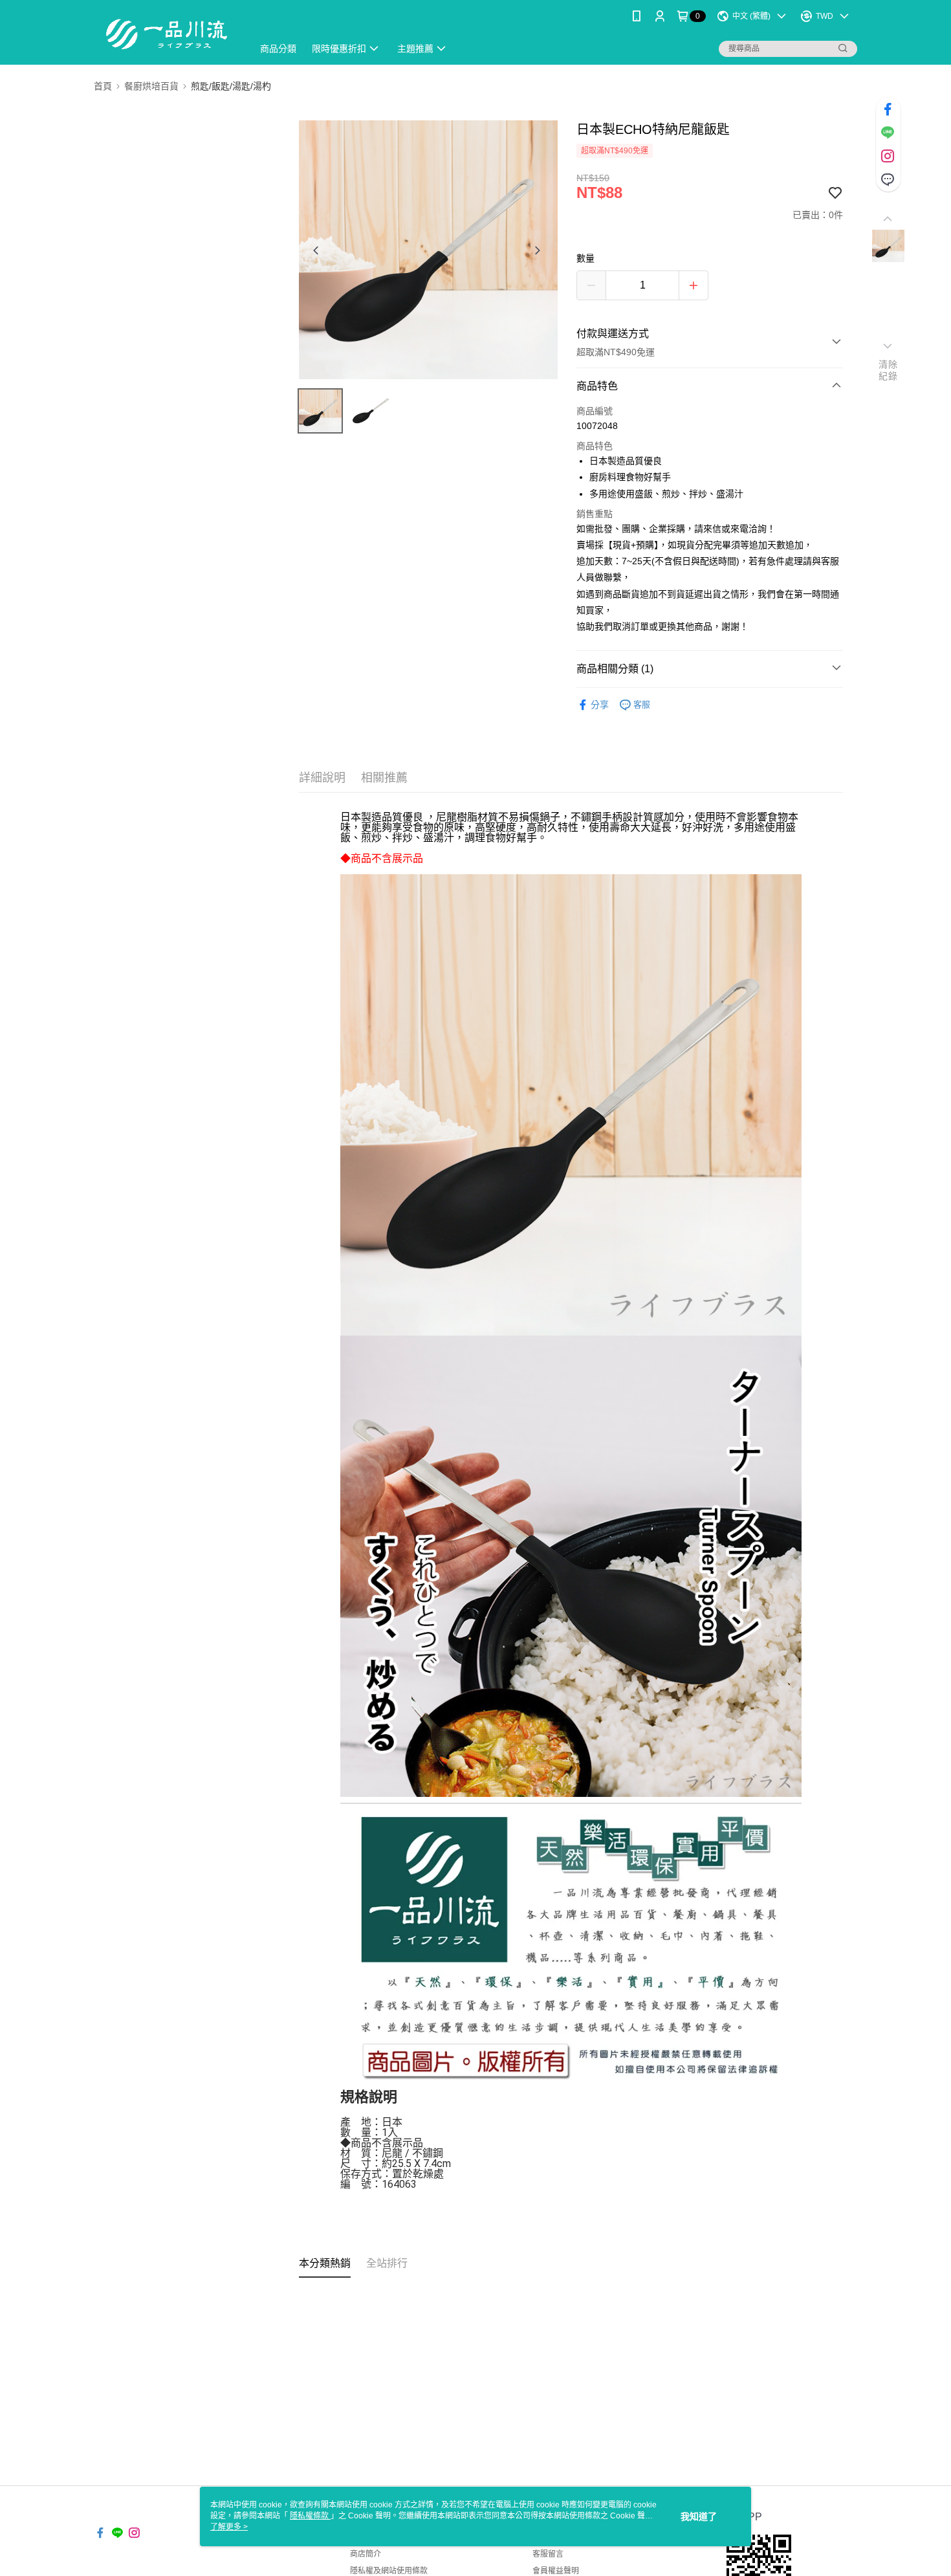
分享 (600, 705)
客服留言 (548, 2554)
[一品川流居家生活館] (166, 34)
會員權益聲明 (556, 2571)
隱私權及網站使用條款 (389, 2571)
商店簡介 (366, 2554)
